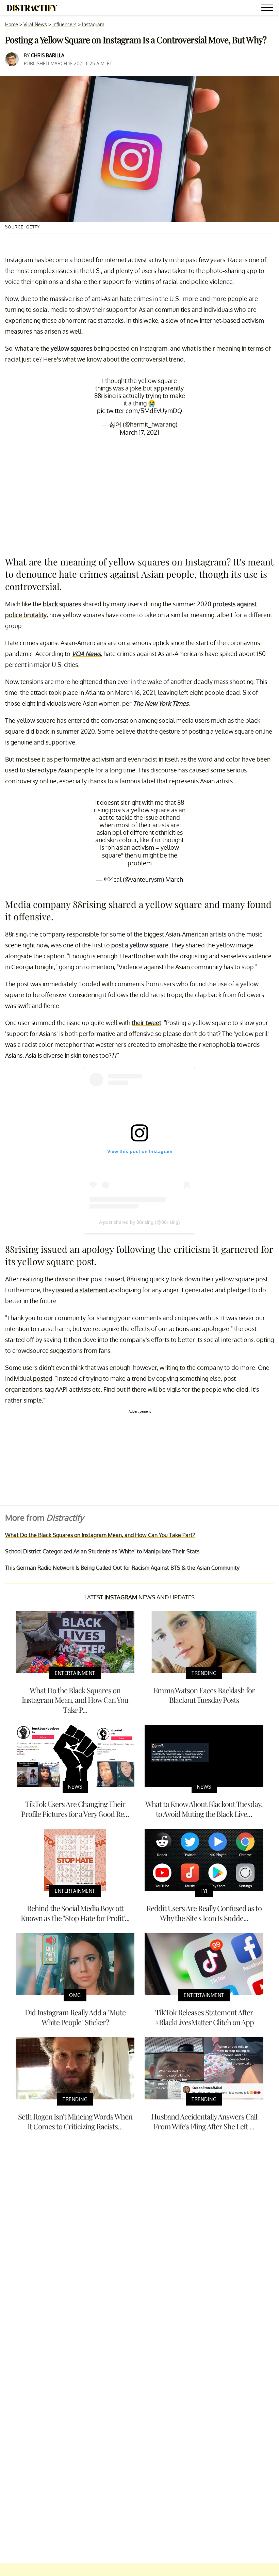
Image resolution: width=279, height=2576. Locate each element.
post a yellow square (140, 945)
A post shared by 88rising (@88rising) (139, 1222)
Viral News (35, 24)
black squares (62, 604)
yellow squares (71, 348)
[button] (268, 8)
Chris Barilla (48, 55)
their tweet (146, 1023)
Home (12, 24)
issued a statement (82, 1290)
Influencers (64, 24)
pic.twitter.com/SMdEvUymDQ (139, 411)
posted (43, 1378)
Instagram (93, 24)
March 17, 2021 (139, 432)
